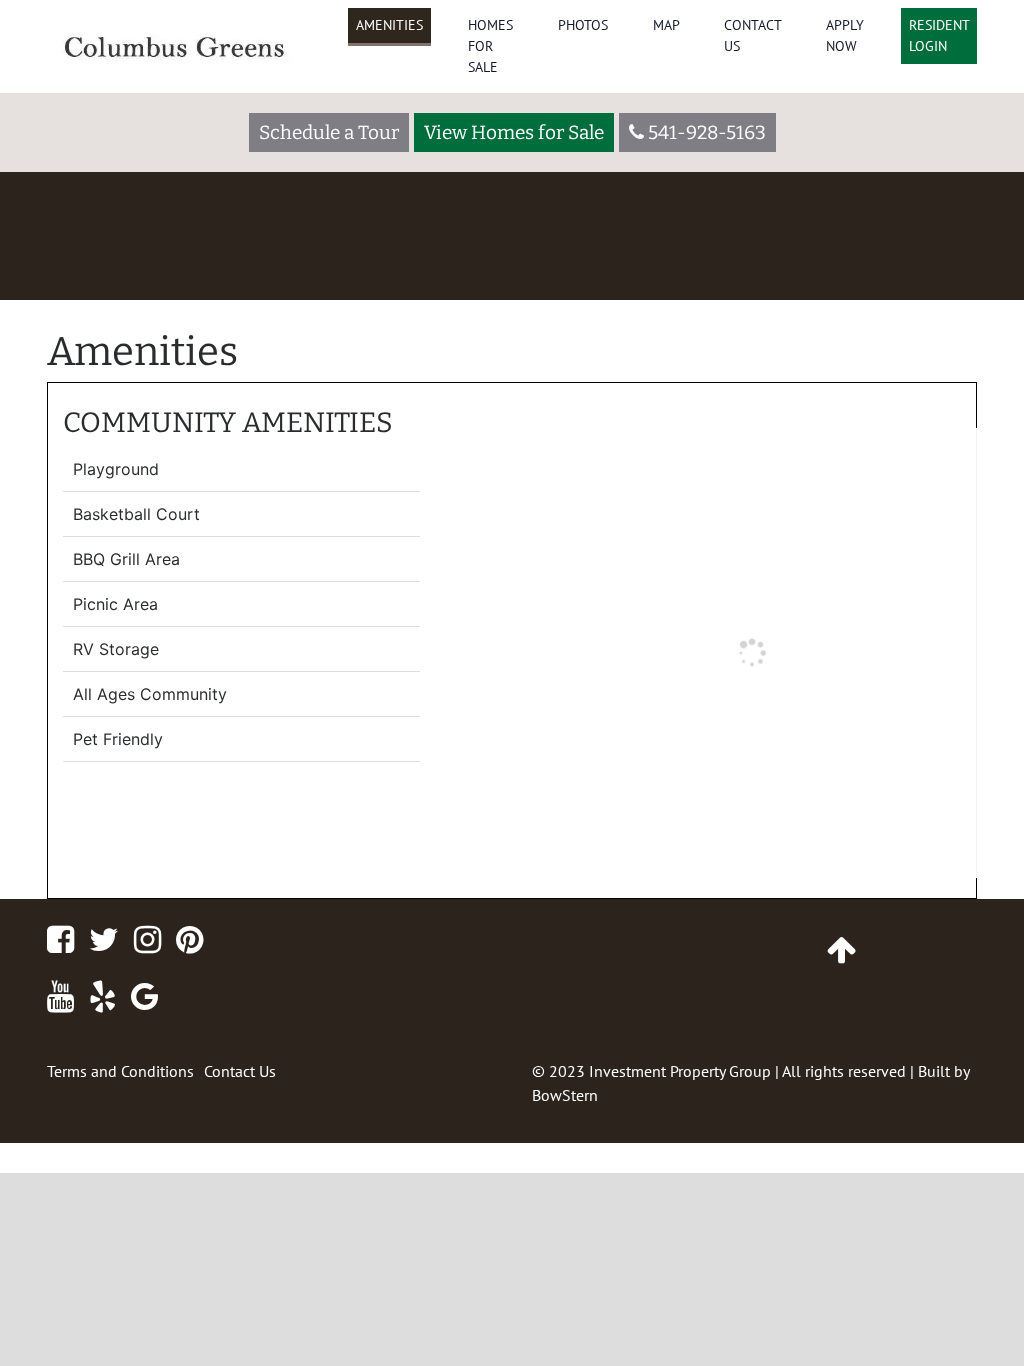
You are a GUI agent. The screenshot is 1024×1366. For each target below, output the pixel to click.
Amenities (389, 25)
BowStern (565, 1095)
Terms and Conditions (120, 1071)
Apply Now (845, 35)
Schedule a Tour (329, 132)
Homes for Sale (490, 46)
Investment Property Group (680, 1071)
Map (666, 25)
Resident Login (939, 35)
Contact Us (752, 35)
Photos (583, 25)
